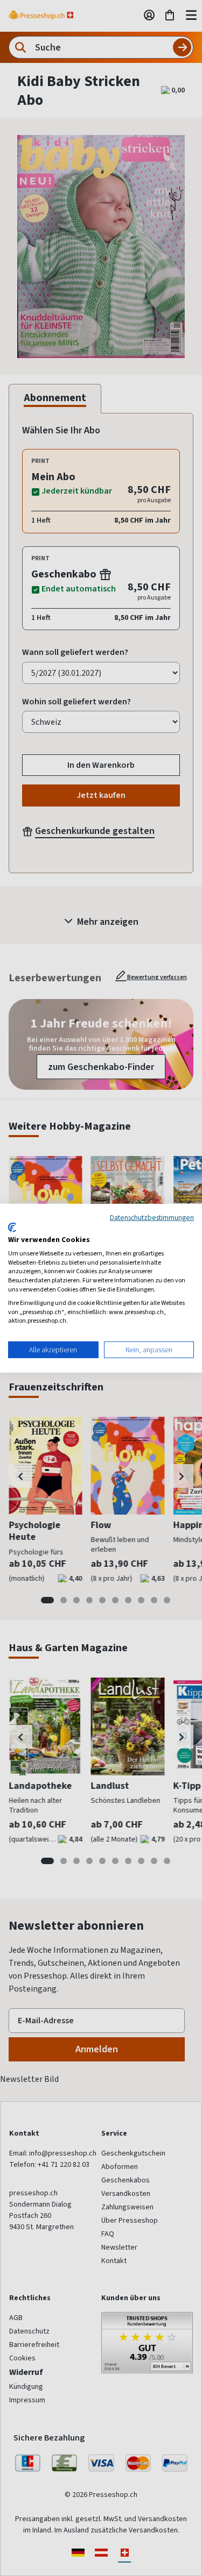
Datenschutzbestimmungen (152, 1217)
